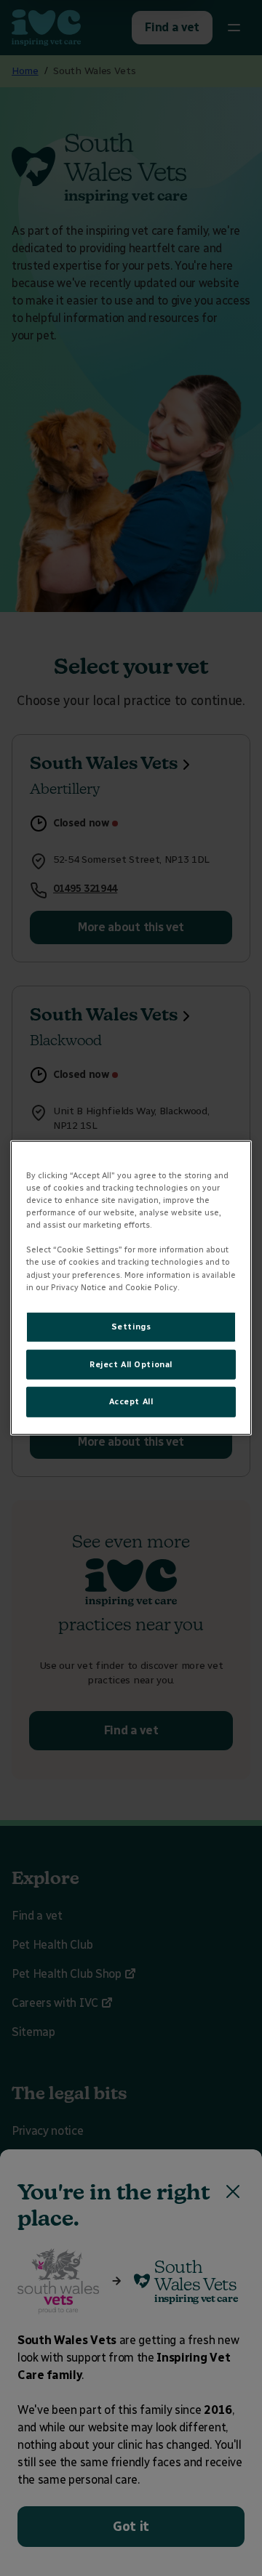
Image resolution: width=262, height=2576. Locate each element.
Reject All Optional (131, 1364)
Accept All (131, 1401)
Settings (131, 1326)
